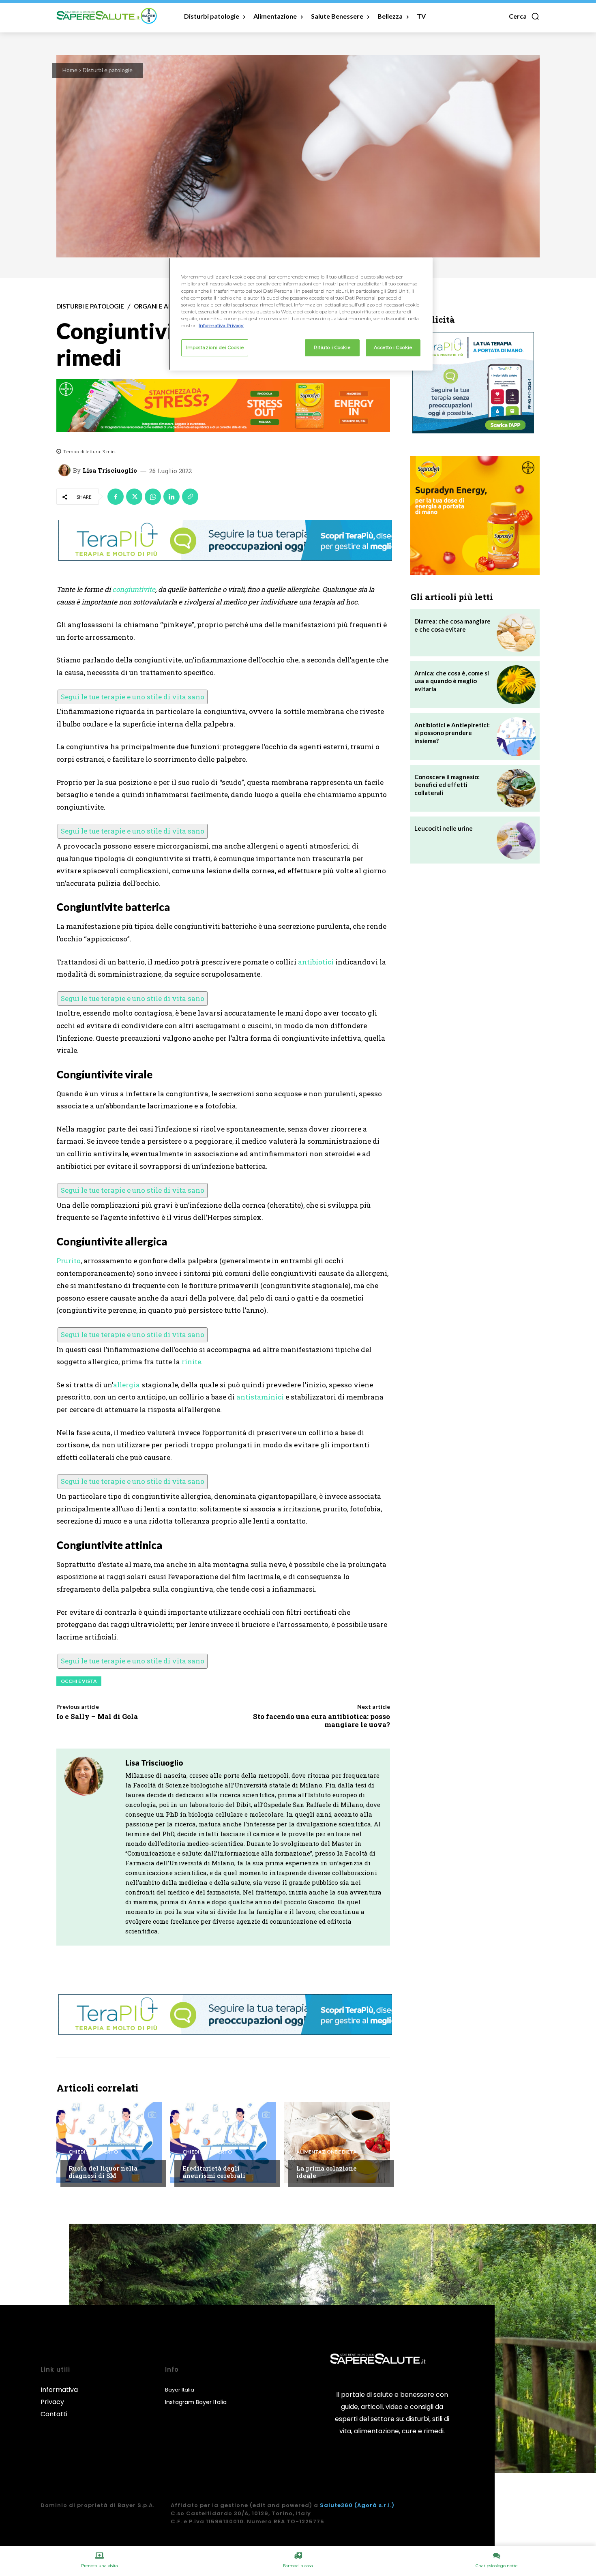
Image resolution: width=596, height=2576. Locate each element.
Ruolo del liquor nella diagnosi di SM (103, 2172)
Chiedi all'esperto (93, 2152)
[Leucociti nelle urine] (516, 840)
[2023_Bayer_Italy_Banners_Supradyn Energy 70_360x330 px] (475, 515)
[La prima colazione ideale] (337, 2143)
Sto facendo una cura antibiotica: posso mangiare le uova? (322, 1720)
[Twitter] (134, 497)
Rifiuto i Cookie (332, 347)
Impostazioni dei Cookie (215, 347)
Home (70, 70)
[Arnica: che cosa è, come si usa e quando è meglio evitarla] (516, 685)
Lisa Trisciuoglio (110, 470)
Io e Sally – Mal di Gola (97, 1716)
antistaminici (260, 1397)
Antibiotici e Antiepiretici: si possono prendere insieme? (452, 733)
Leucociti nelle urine (444, 828)
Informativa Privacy (59, 2396)
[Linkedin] (172, 497)
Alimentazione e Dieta (327, 2152)
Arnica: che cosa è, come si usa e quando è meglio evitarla (452, 681)
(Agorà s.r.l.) (374, 2505)
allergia (126, 1385)
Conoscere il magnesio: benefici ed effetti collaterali (447, 785)
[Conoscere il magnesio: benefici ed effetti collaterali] (516, 789)
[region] (301, 314)
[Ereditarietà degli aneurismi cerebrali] (223, 2143)
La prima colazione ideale (327, 2172)
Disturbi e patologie (108, 70)
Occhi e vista (79, 1681)
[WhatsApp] (153, 497)
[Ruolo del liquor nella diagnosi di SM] (109, 2143)
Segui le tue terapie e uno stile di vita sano (133, 697)
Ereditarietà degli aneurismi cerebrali (214, 2172)
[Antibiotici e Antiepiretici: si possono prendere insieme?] (516, 737)
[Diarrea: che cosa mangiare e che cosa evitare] (516, 633)
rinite (191, 1362)
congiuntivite (134, 589)
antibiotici (316, 962)
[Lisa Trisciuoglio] (66, 470)
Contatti (54, 2414)
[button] (524, 16)
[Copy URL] (190, 497)
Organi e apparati (164, 306)
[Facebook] (116, 497)
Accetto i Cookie (393, 347)
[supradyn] (223, 406)
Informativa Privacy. (221, 326)
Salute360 (336, 2505)
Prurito (69, 1261)
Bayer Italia (180, 2390)
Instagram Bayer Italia (196, 2402)
